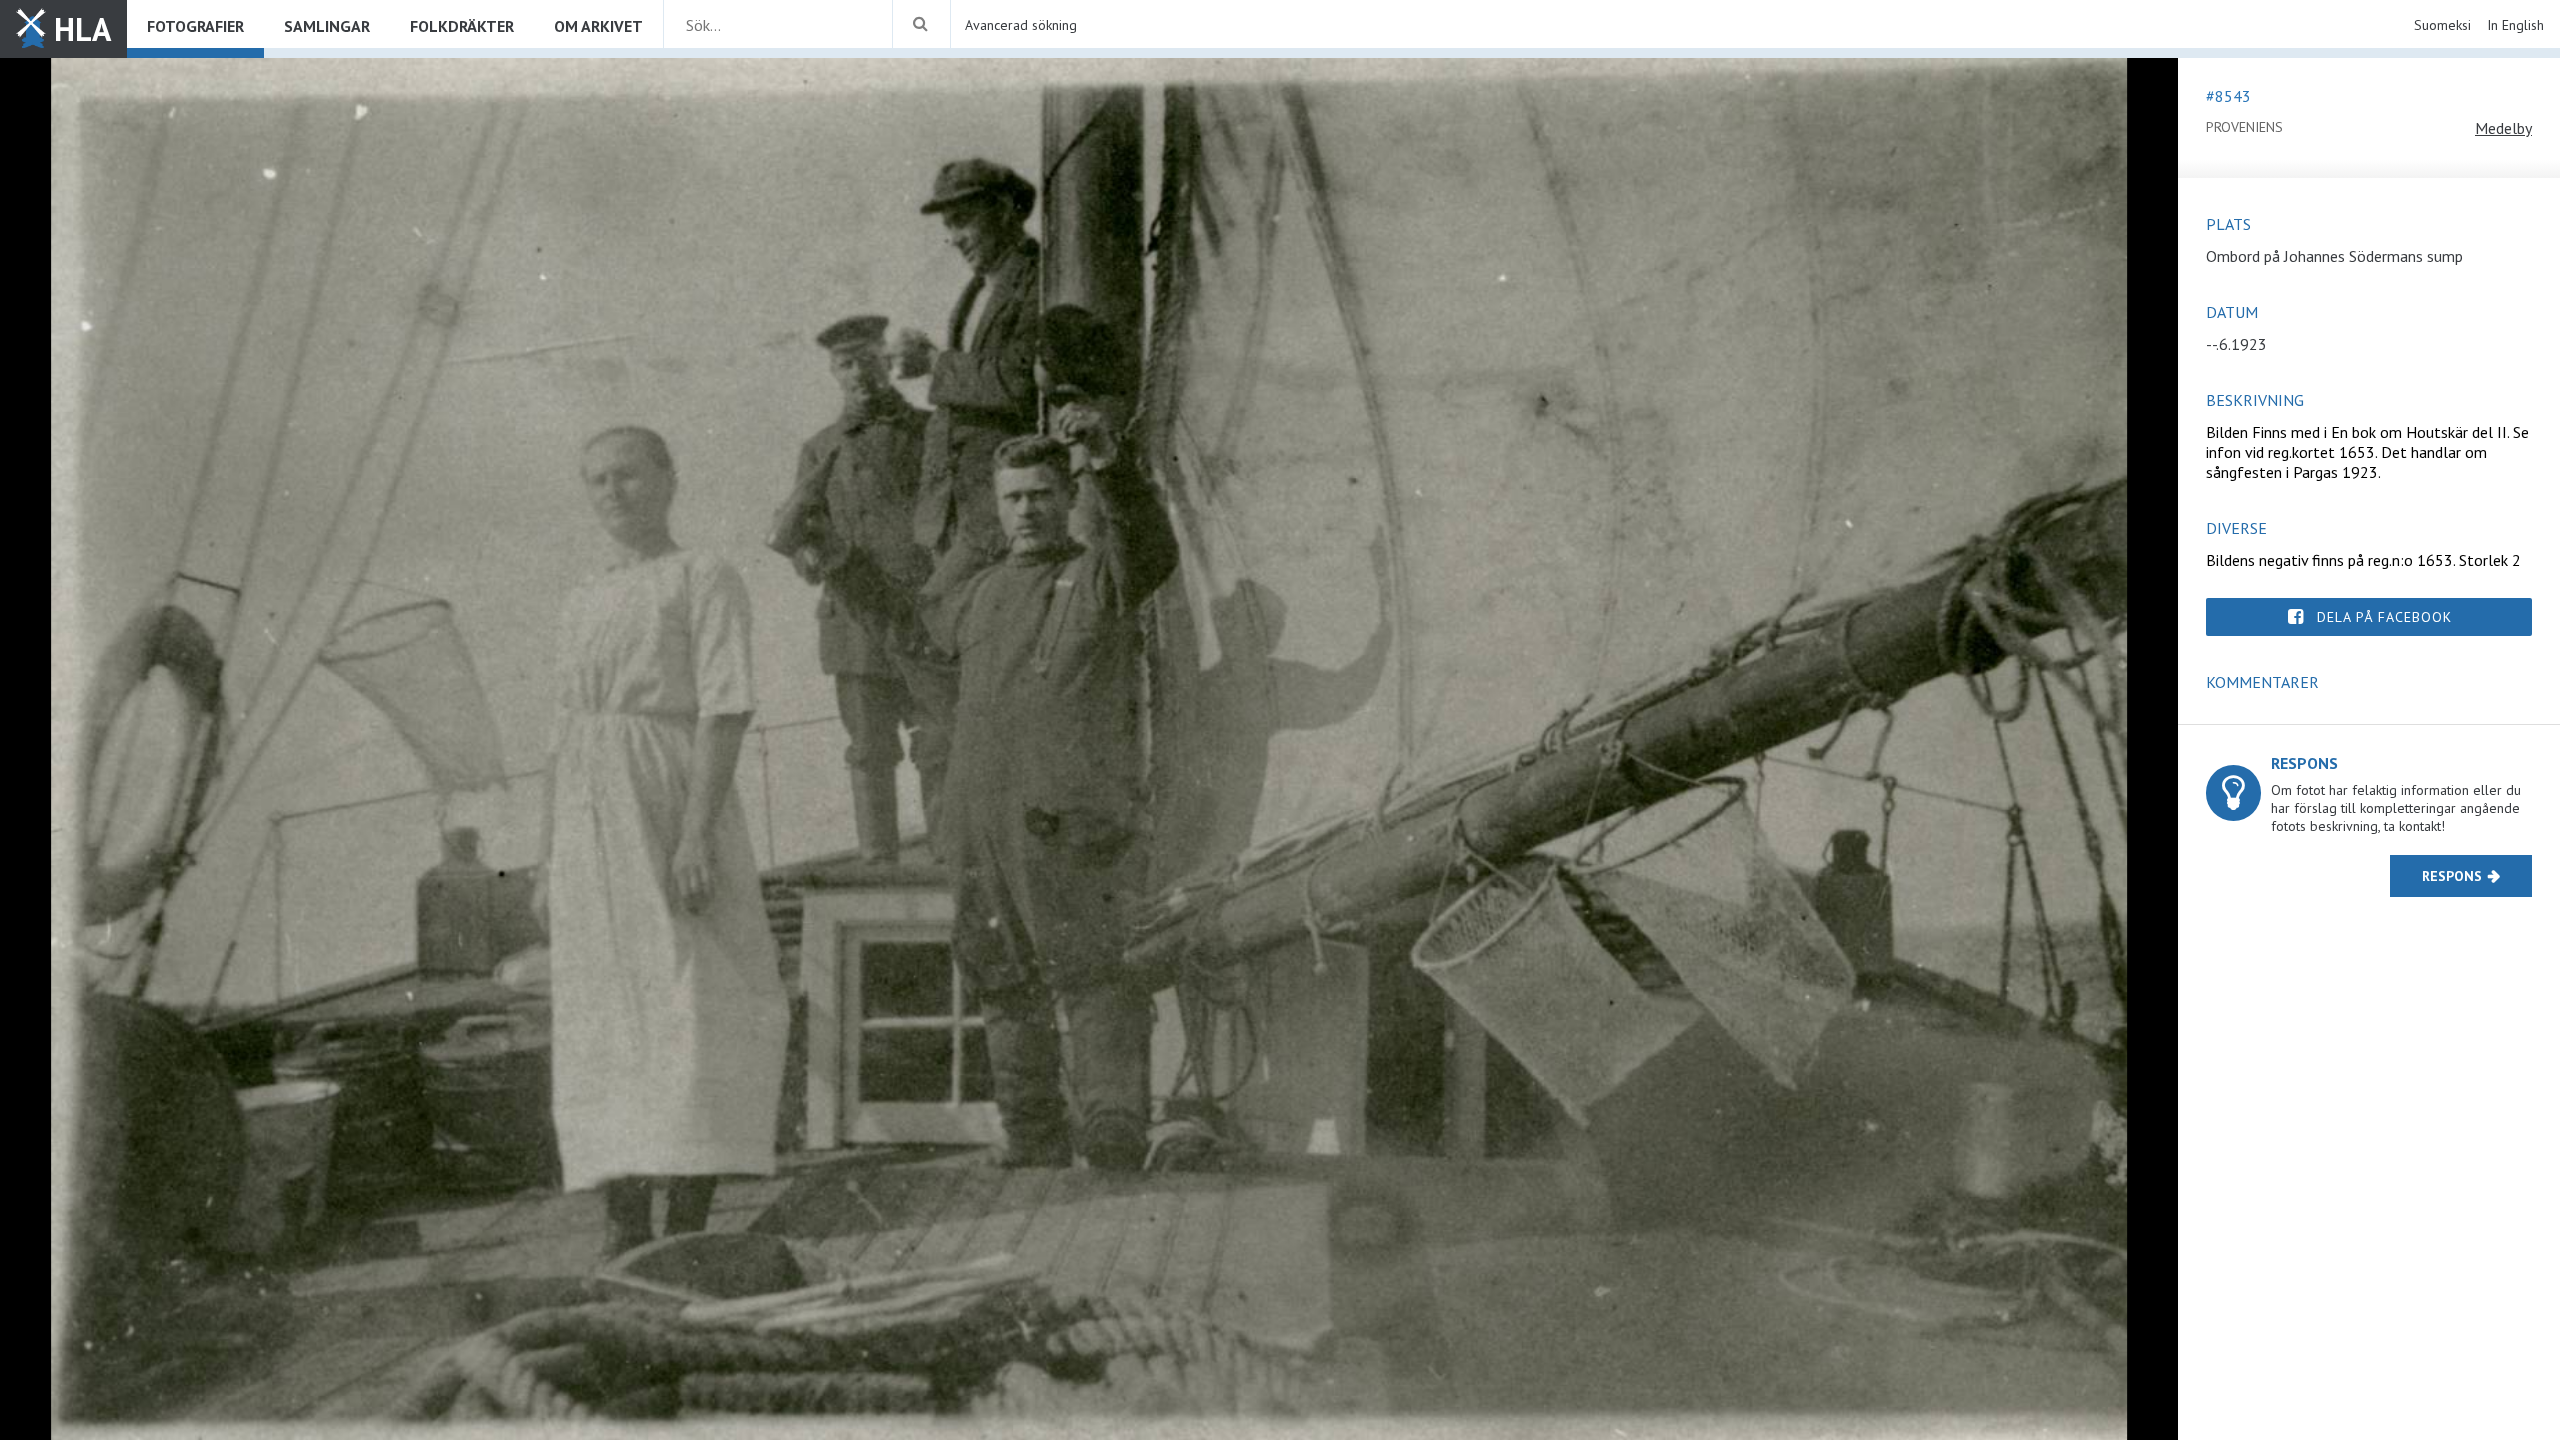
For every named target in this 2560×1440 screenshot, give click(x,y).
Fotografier (195, 26)
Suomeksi (2442, 25)
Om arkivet (598, 26)
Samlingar (327, 26)
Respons (2452, 876)
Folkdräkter (462, 26)
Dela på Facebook (2384, 617)
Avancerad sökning (1021, 25)
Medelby (2503, 128)
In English (2515, 25)
